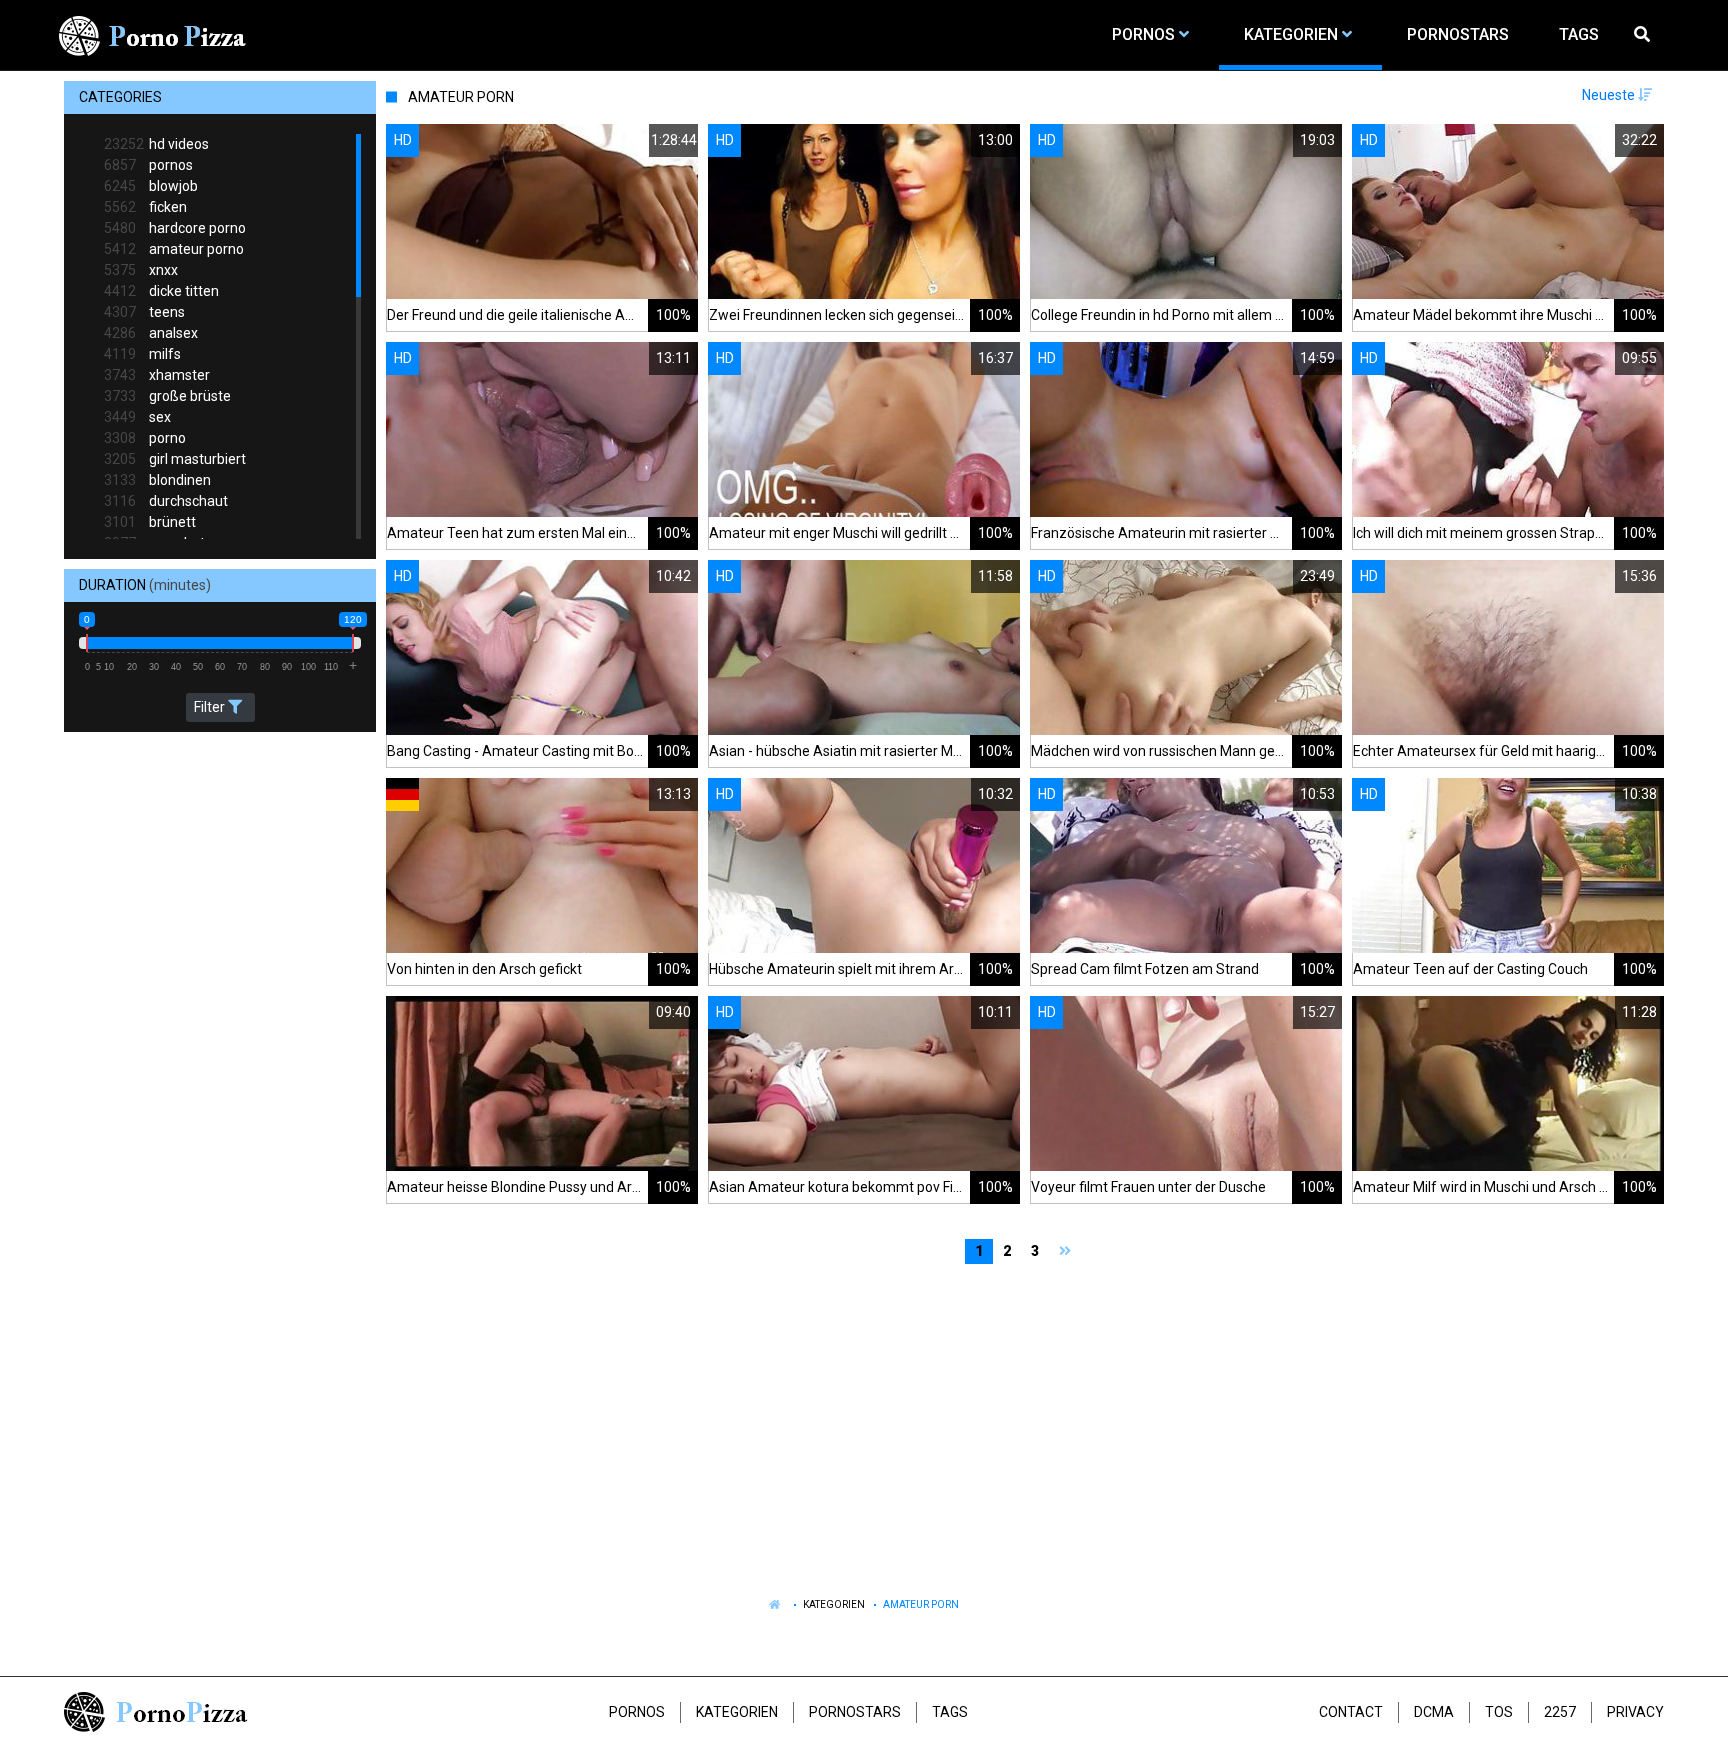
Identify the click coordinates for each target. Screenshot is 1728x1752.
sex (137, 417)
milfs (142, 354)
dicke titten (161, 291)
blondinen (157, 480)
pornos (148, 165)
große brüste (167, 396)
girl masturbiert (175, 459)
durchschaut (166, 501)
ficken (145, 207)
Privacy (1635, 1712)
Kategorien (834, 1604)
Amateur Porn (921, 1604)
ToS (1499, 1712)
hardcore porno (175, 228)
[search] (1644, 35)
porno (145, 438)
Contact (1351, 1712)
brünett (150, 522)
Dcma (1434, 1712)
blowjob (151, 186)
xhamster (157, 375)
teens (144, 312)
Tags (950, 1712)
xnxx (141, 270)
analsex (151, 333)
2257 (1560, 1712)
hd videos (156, 144)
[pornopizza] (156, 35)
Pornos (637, 1712)
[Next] (1067, 1251)
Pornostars (855, 1712)
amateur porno (174, 249)
